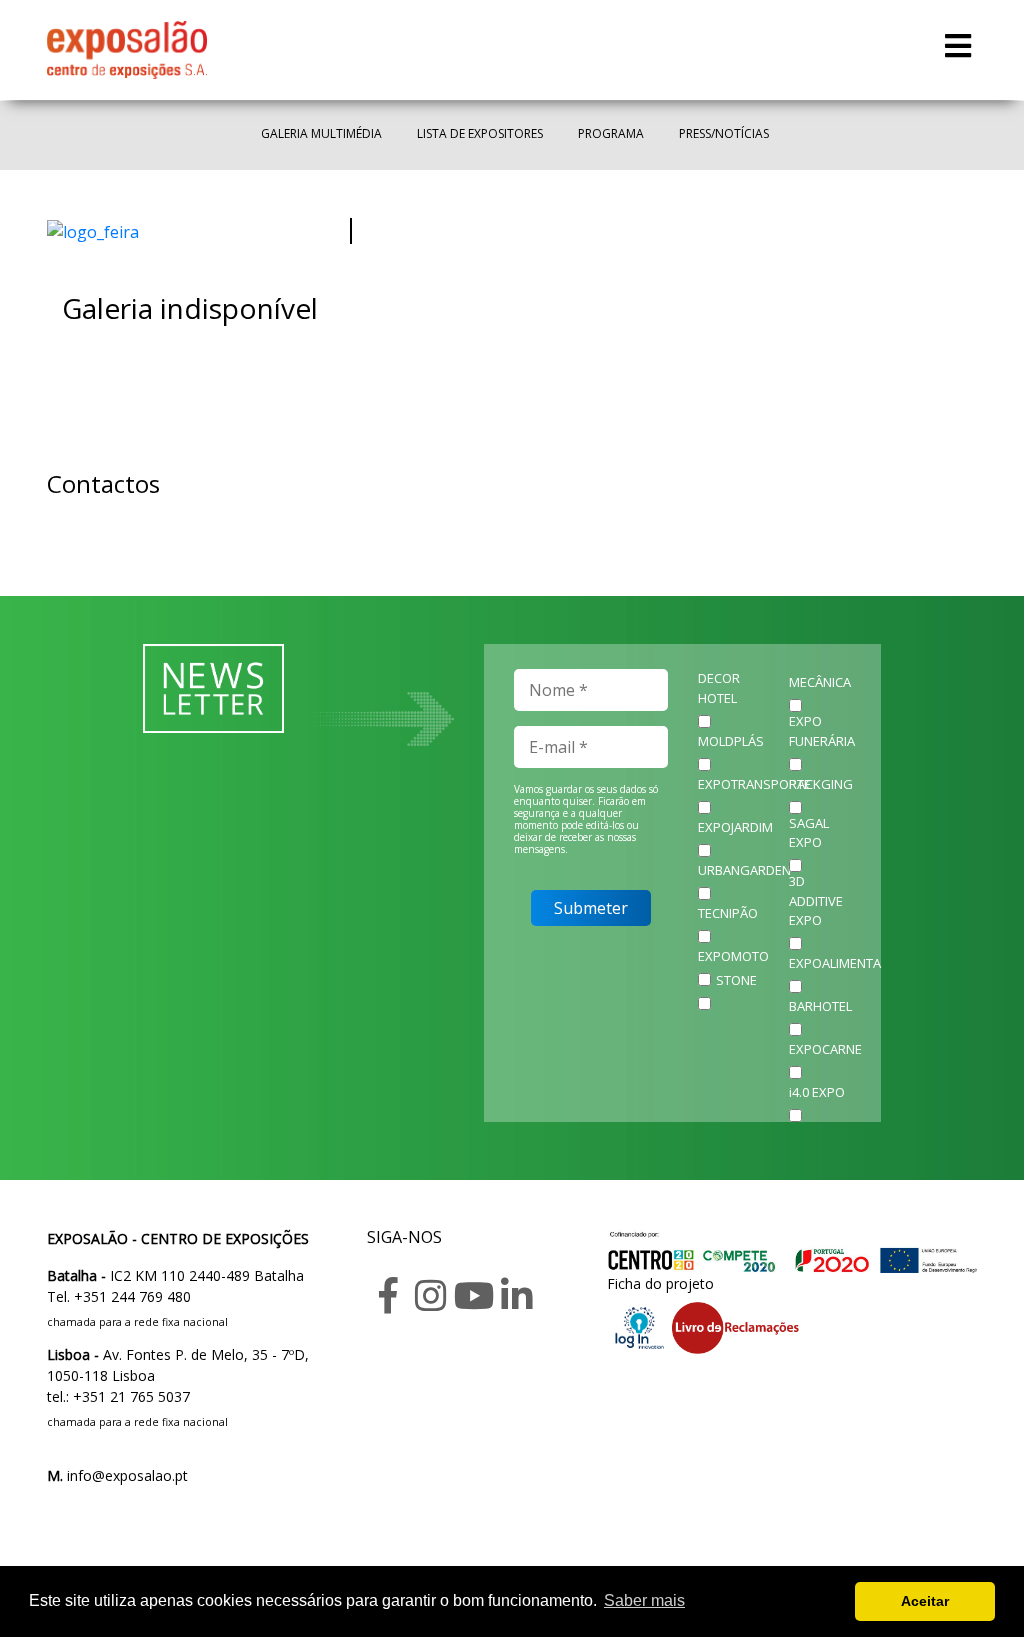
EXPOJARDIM (735, 827)
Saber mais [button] (644, 1600)
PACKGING (821, 784)
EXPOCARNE (825, 1049)
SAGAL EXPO (809, 833)
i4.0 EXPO (817, 1092)
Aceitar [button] (925, 1601)
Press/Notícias (724, 133)
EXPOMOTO (733, 956)
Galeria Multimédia (321, 133)
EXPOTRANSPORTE (754, 784)
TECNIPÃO (728, 913)
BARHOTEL (820, 1006)
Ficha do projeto (660, 1283)
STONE (736, 980)
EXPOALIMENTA (835, 963)
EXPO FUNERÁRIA (822, 731)
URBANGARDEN (744, 870)
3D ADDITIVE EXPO (816, 900)
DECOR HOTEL (719, 688)
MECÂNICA (820, 682)
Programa (611, 133)
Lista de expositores (480, 133)
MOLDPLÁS (731, 741)
